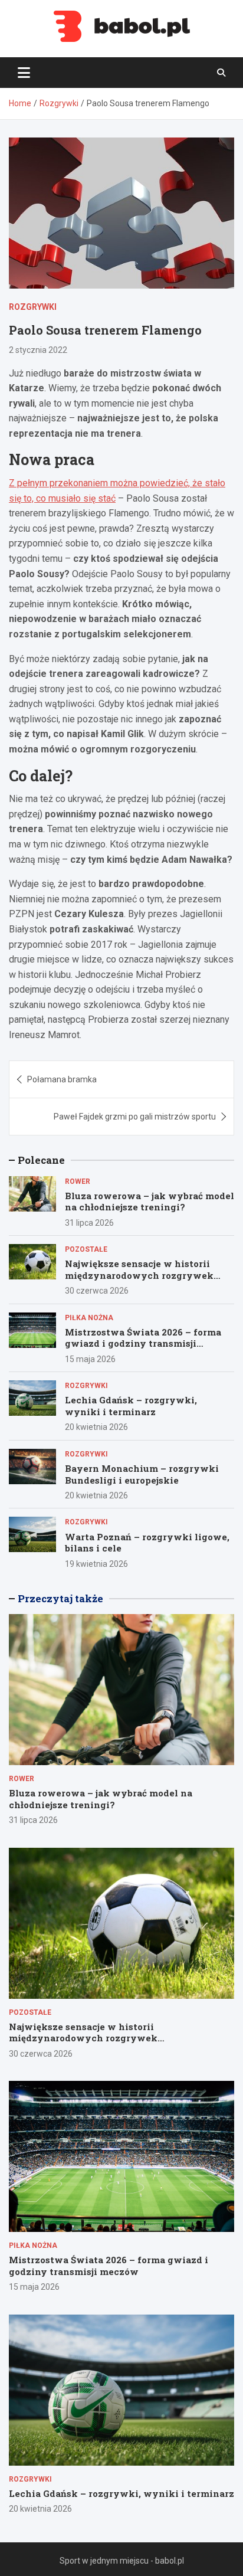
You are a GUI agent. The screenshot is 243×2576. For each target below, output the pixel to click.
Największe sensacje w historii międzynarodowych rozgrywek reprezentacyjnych (139, 1275)
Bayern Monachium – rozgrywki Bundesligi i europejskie (142, 1474)
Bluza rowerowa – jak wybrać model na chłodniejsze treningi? (150, 1202)
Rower (78, 1181)
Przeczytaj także (60, 1598)
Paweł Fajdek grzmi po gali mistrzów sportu (135, 1117)
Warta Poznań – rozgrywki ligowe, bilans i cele (147, 1543)
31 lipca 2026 (89, 1223)
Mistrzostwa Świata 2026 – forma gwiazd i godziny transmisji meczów (143, 1343)
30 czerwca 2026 (97, 1291)
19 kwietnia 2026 (96, 1564)
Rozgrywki (33, 307)
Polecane (41, 1160)
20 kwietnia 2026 (96, 1427)
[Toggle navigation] (24, 73)
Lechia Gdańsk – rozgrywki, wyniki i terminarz (131, 1406)
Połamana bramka (62, 1079)
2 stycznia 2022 (38, 350)
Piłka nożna (89, 1318)
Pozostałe (86, 1249)
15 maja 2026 (90, 1359)
